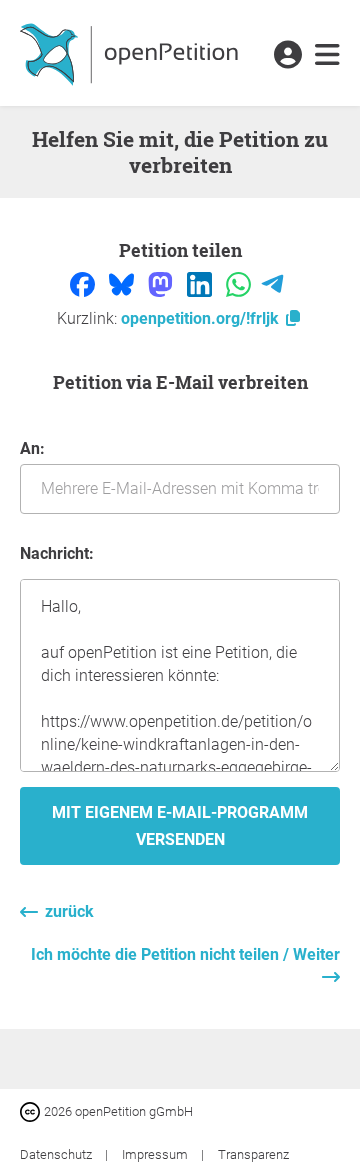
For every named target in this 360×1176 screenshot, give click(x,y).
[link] (327, 56)
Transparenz (253, 1154)
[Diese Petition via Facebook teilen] (84, 283)
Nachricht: (57, 553)
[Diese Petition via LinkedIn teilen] (201, 283)
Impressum (156, 1154)
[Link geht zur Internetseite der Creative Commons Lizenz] (32, 1110)
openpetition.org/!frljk (202, 318)
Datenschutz (57, 1154)
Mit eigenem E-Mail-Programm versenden (180, 826)
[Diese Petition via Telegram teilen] (272, 283)
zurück (69, 911)
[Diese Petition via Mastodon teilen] (162, 283)
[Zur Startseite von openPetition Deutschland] (131, 53)
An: (32, 448)
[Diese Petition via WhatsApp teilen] (240, 283)
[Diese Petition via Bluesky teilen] (123, 283)
